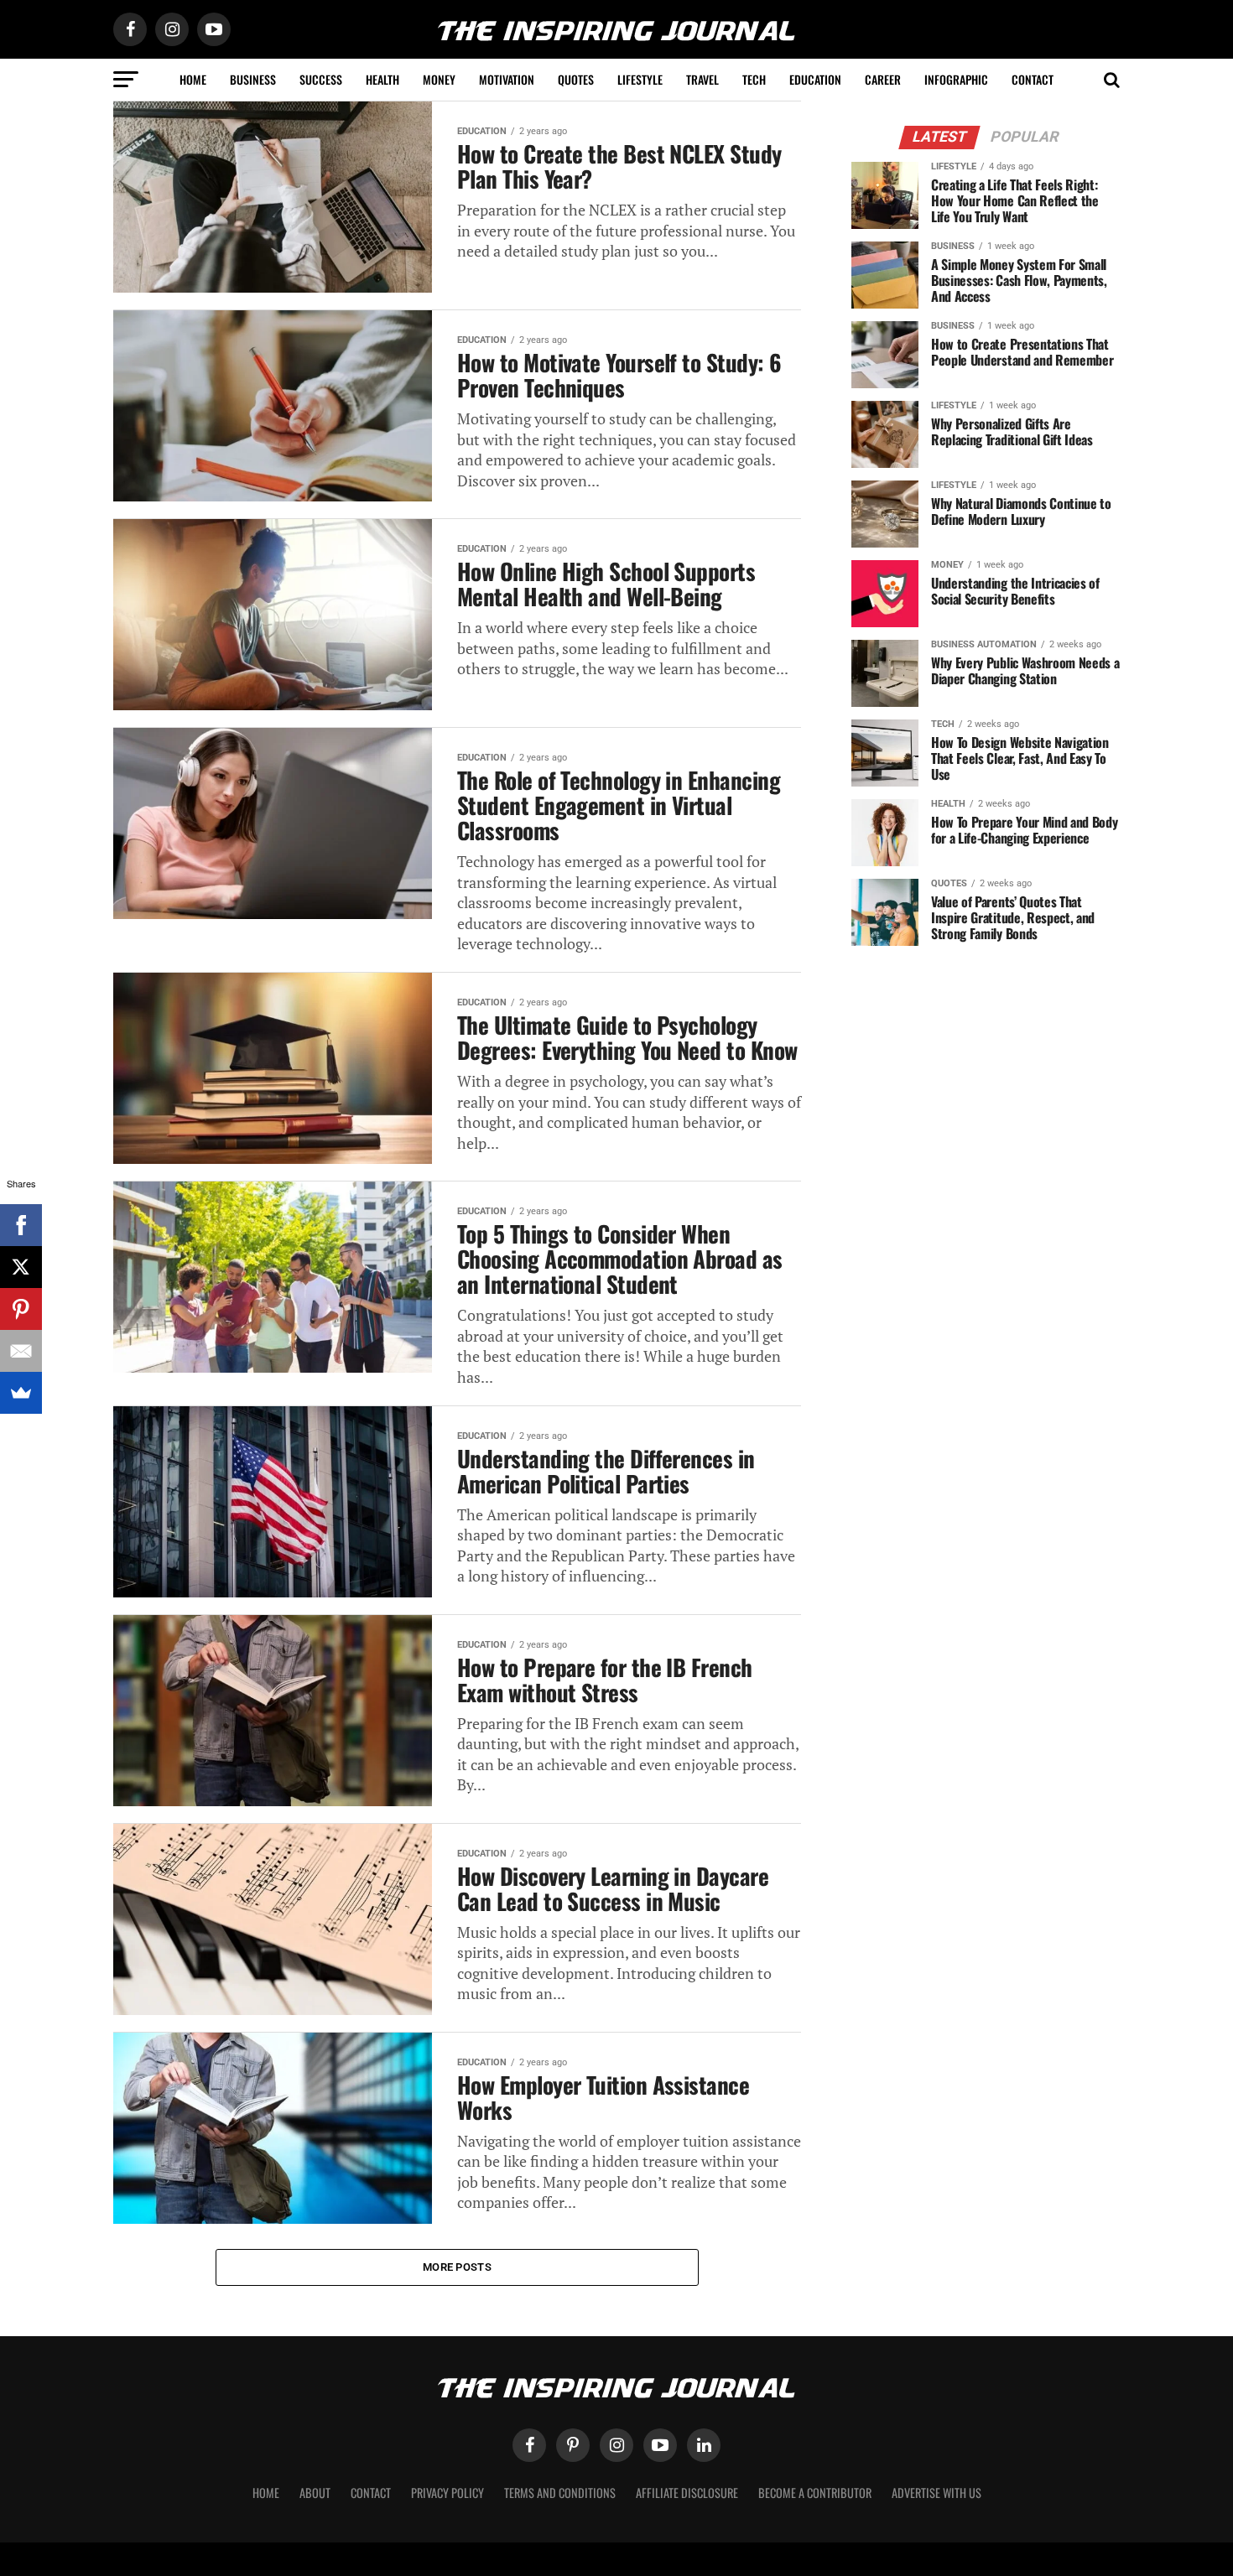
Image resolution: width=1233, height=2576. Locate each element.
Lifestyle (640, 79)
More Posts (457, 2267)
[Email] (21, 1351)
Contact (1033, 79)
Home (193, 79)
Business (253, 79)
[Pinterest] (21, 1309)
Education (815, 79)
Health (382, 79)
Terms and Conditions (560, 2493)
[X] (21, 1267)
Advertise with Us (936, 2493)
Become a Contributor (815, 2493)
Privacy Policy (447, 2493)
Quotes (576, 79)
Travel (702, 79)
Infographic (956, 79)
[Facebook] (21, 1225)
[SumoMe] (21, 1393)
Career (883, 79)
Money (439, 79)
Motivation (507, 79)
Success (321, 79)
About (315, 2493)
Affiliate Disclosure (687, 2493)
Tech (754, 79)
